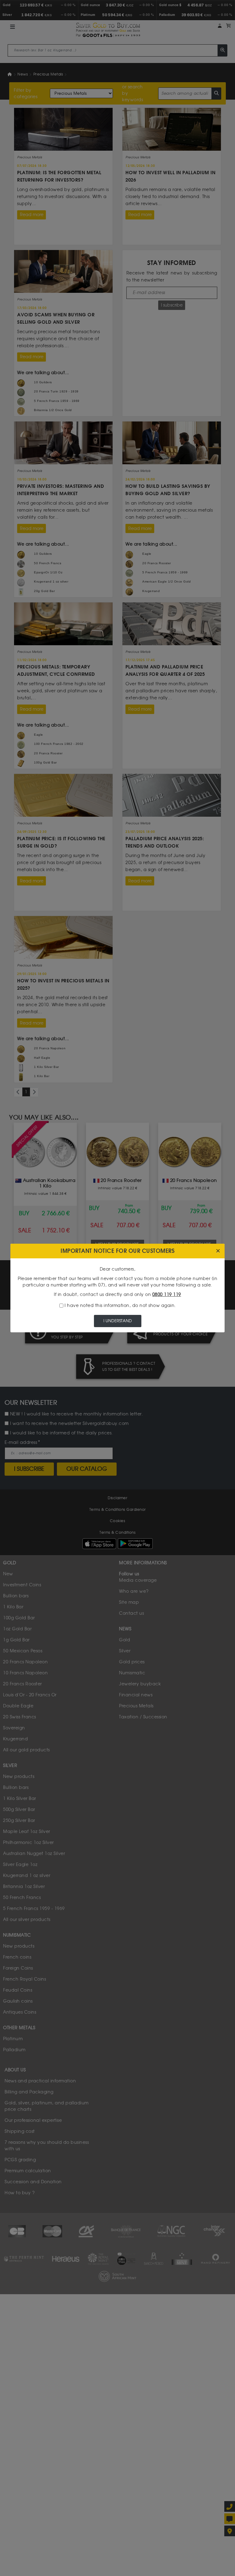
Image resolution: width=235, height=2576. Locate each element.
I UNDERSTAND (118, 1321)
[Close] (218, 1251)
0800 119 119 (167, 1295)
